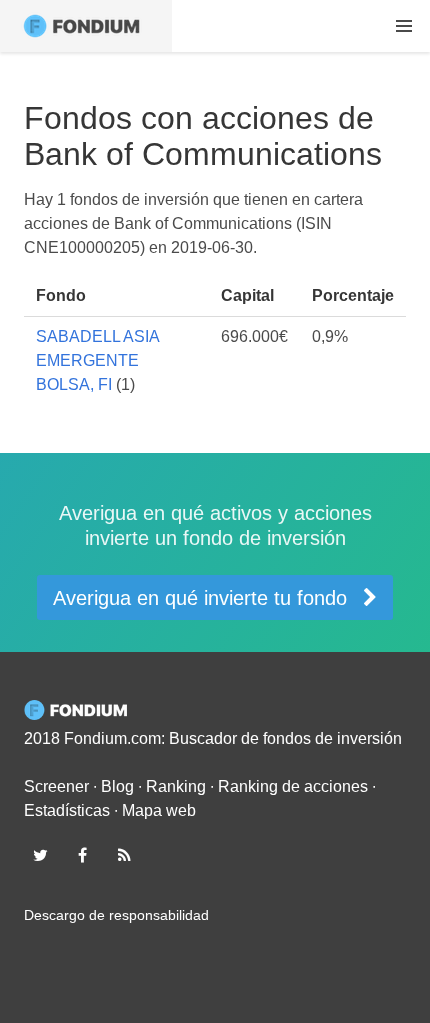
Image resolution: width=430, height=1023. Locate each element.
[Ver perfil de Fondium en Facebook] (82, 855)
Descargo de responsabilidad (116, 915)
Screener (56, 786)
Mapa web (159, 810)
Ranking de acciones (293, 786)
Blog (117, 786)
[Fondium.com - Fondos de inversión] (86, 26)
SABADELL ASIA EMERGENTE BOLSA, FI (97, 360)
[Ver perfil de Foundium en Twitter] (40, 855)
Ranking (176, 786)
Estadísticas (67, 810)
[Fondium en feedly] (125, 855)
